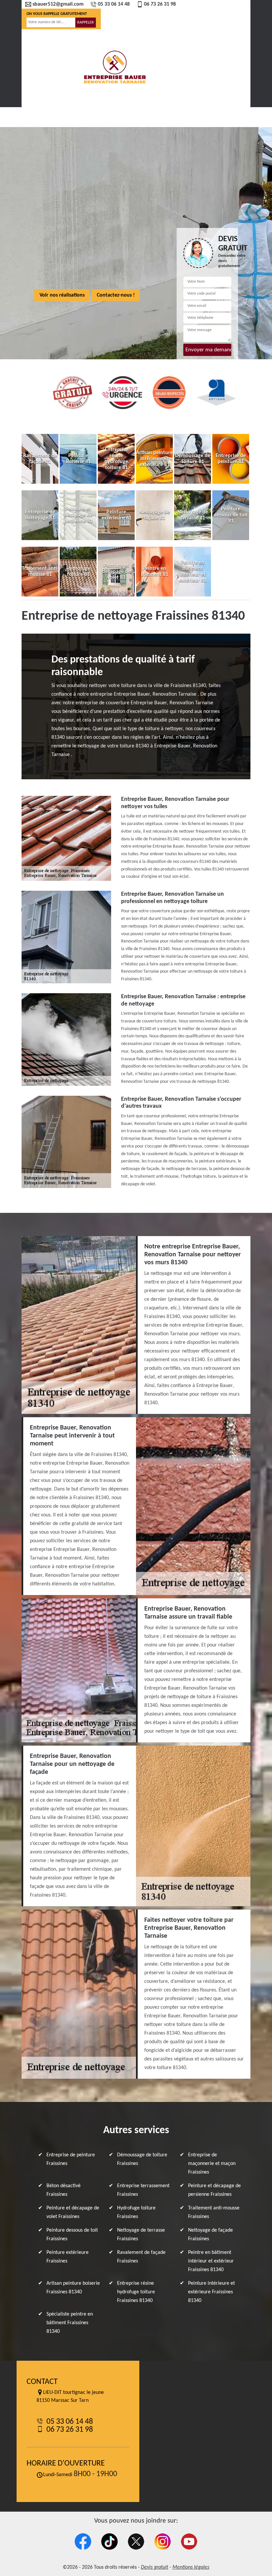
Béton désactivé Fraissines (64, 2190)
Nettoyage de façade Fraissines (210, 2235)
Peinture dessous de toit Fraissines (72, 2235)
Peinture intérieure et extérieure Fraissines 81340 (211, 2292)
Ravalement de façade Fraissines (141, 2257)
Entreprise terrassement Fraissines (143, 2190)
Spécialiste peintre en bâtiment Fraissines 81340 (70, 2323)
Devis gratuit (155, 2567)
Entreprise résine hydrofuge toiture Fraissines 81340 (136, 2292)
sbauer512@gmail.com (58, 4)
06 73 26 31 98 (160, 4)
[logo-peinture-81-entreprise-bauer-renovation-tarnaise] (114, 67)
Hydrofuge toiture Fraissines (136, 2212)
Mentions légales (191, 2567)
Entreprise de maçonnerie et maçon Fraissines (212, 2164)
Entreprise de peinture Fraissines (71, 2159)
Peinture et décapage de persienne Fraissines (214, 2190)
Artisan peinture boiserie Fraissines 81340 (73, 2288)
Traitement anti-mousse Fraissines (214, 2212)
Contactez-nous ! (116, 295)
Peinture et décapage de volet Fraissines (73, 2212)
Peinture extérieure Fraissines (68, 2257)
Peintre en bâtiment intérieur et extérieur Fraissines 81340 (211, 2261)
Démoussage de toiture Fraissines (142, 2159)
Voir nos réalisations (62, 295)
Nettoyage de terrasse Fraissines (141, 2235)
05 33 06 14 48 (114, 4)
